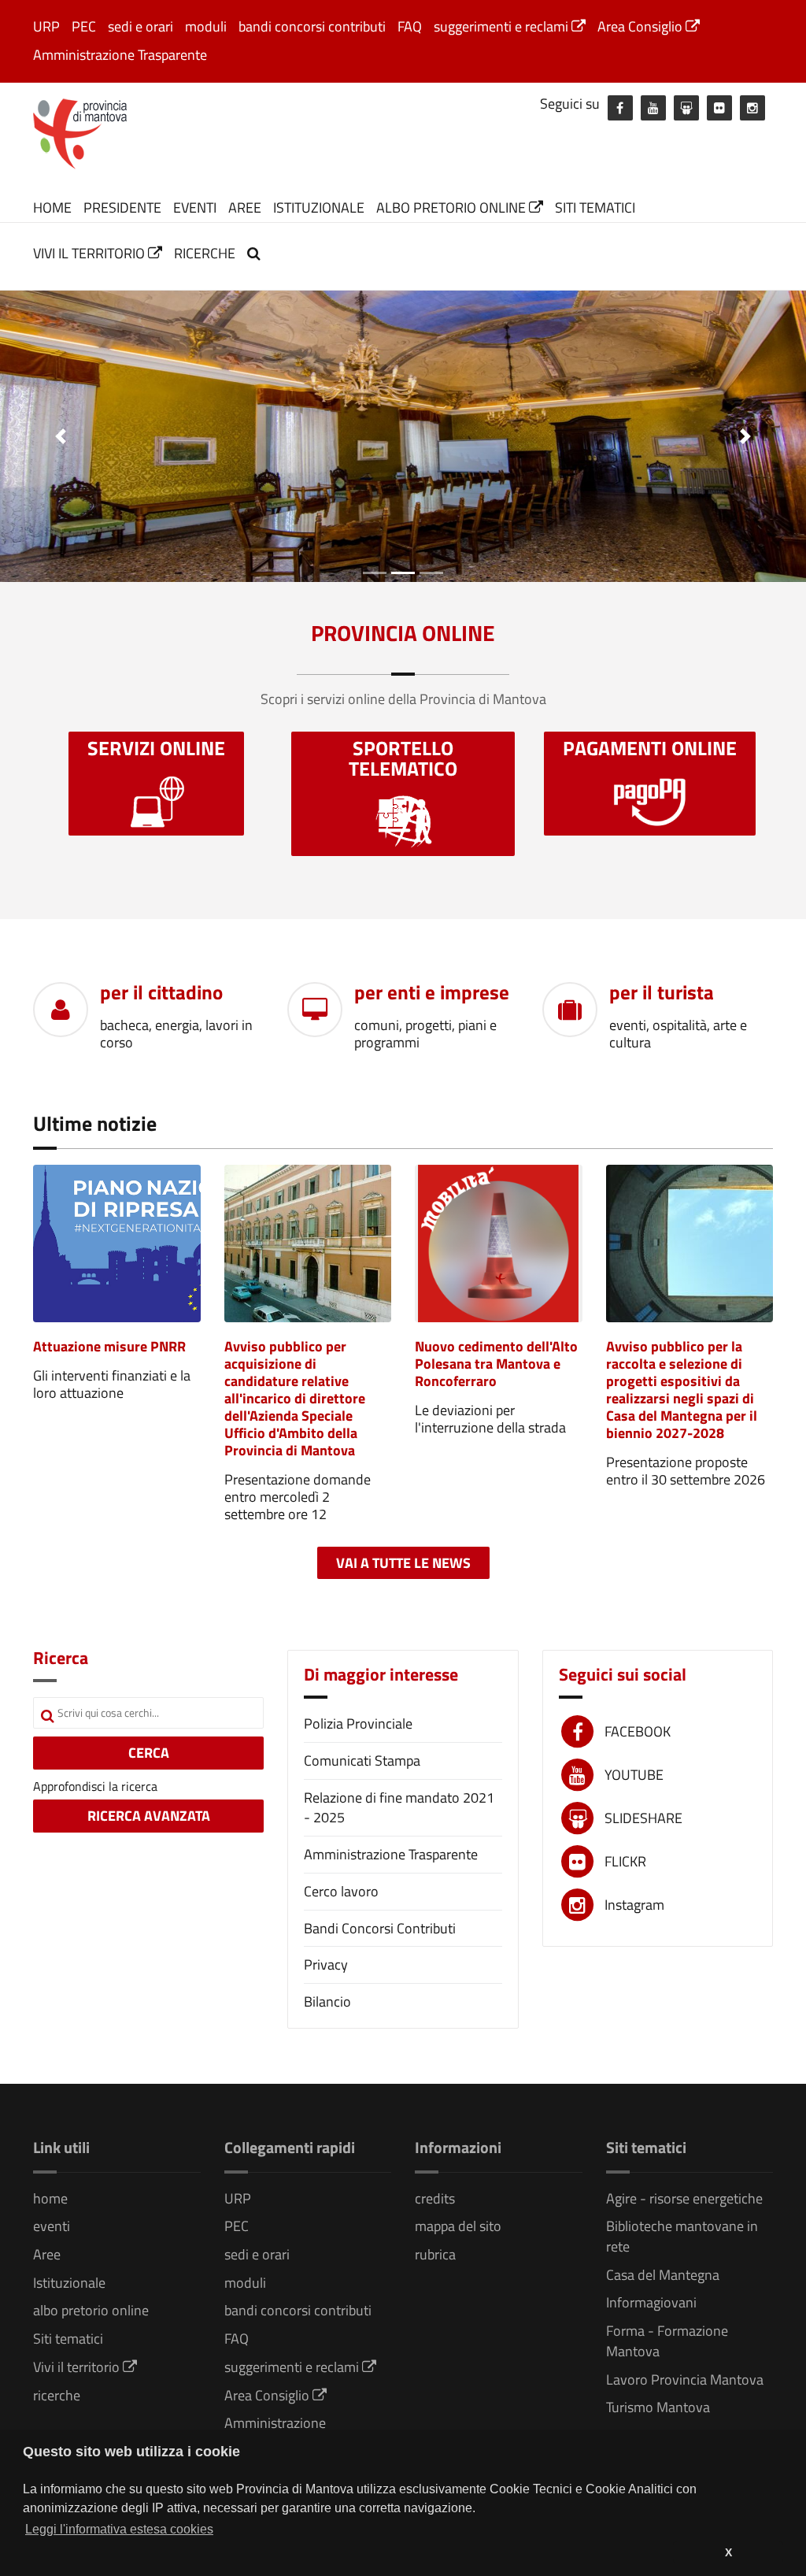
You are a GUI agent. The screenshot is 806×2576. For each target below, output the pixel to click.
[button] (61, 436)
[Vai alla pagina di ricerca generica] (256, 253)
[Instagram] (752, 108)
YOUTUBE (634, 1775)
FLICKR (625, 1861)
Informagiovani (651, 2302)
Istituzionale (319, 208)
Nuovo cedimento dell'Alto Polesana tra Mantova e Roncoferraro (496, 1364)
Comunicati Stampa (362, 1761)
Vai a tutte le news (403, 1563)
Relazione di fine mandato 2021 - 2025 (399, 1808)
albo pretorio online (453, 208)
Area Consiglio (641, 26)
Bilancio (327, 2001)
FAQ (410, 26)
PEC (84, 26)
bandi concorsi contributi (312, 26)
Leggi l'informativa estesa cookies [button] (119, 2529)
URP (46, 26)
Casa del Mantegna (663, 2275)
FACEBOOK (638, 1731)
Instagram (634, 1905)
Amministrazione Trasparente (120, 55)
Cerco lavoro (341, 1891)
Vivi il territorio (91, 253)
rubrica (435, 2254)
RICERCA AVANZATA (149, 1816)
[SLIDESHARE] (686, 108)
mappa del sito (458, 2226)
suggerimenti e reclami (503, 26)
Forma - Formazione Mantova (667, 2341)
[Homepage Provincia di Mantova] (80, 132)
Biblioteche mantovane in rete (682, 2236)
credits (435, 2198)
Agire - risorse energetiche (684, 2198)
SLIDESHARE (643, 1818)
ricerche (205, 253)
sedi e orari (140, 26)
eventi (195, 208)
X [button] (728, 2552)
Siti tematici (595, 208)
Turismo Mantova (658, 2407)
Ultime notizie (95, 1123)
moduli (206, 26)
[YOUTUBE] (653, 108)
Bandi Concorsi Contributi (380, 1928)
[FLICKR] (719, 108)
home (52, 208)
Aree (245, 208)
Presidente (122, 208)
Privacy (326, 1964)
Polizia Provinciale (358, 1724)
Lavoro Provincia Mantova (685, 2380)
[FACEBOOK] (620, 108)
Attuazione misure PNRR (109, 1346)
